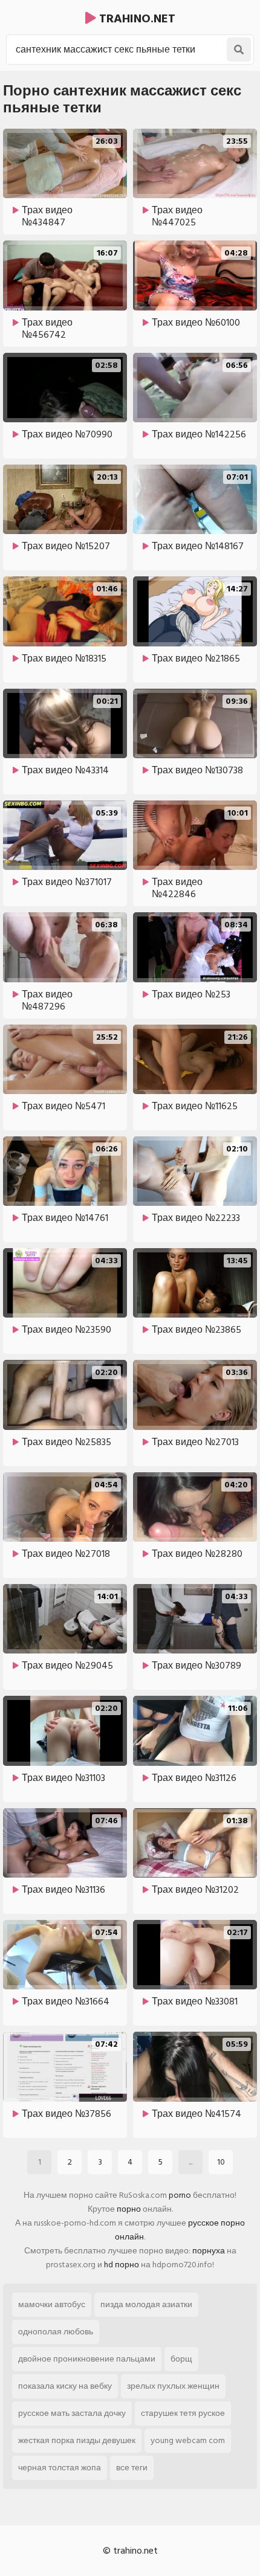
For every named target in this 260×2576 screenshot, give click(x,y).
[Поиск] (239, 50)
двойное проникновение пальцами (87, 2359)
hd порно (122, 2265)
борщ (181, 2359)
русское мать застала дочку (72, 2413)
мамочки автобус (52, 2304)
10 (221, 2162)
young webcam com (188, 2440)
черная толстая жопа (60, 2468)
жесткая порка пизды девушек (77, 2440)
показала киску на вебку (65, 2386)
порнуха (209, 2251)
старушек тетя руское (183, 2413)
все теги (132, 2468)
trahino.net (136, 19)
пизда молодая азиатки (146, 2304)
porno (180, 2195)
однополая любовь (56, 2332)
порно (129, 2209)
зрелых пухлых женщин (173, 2386)
